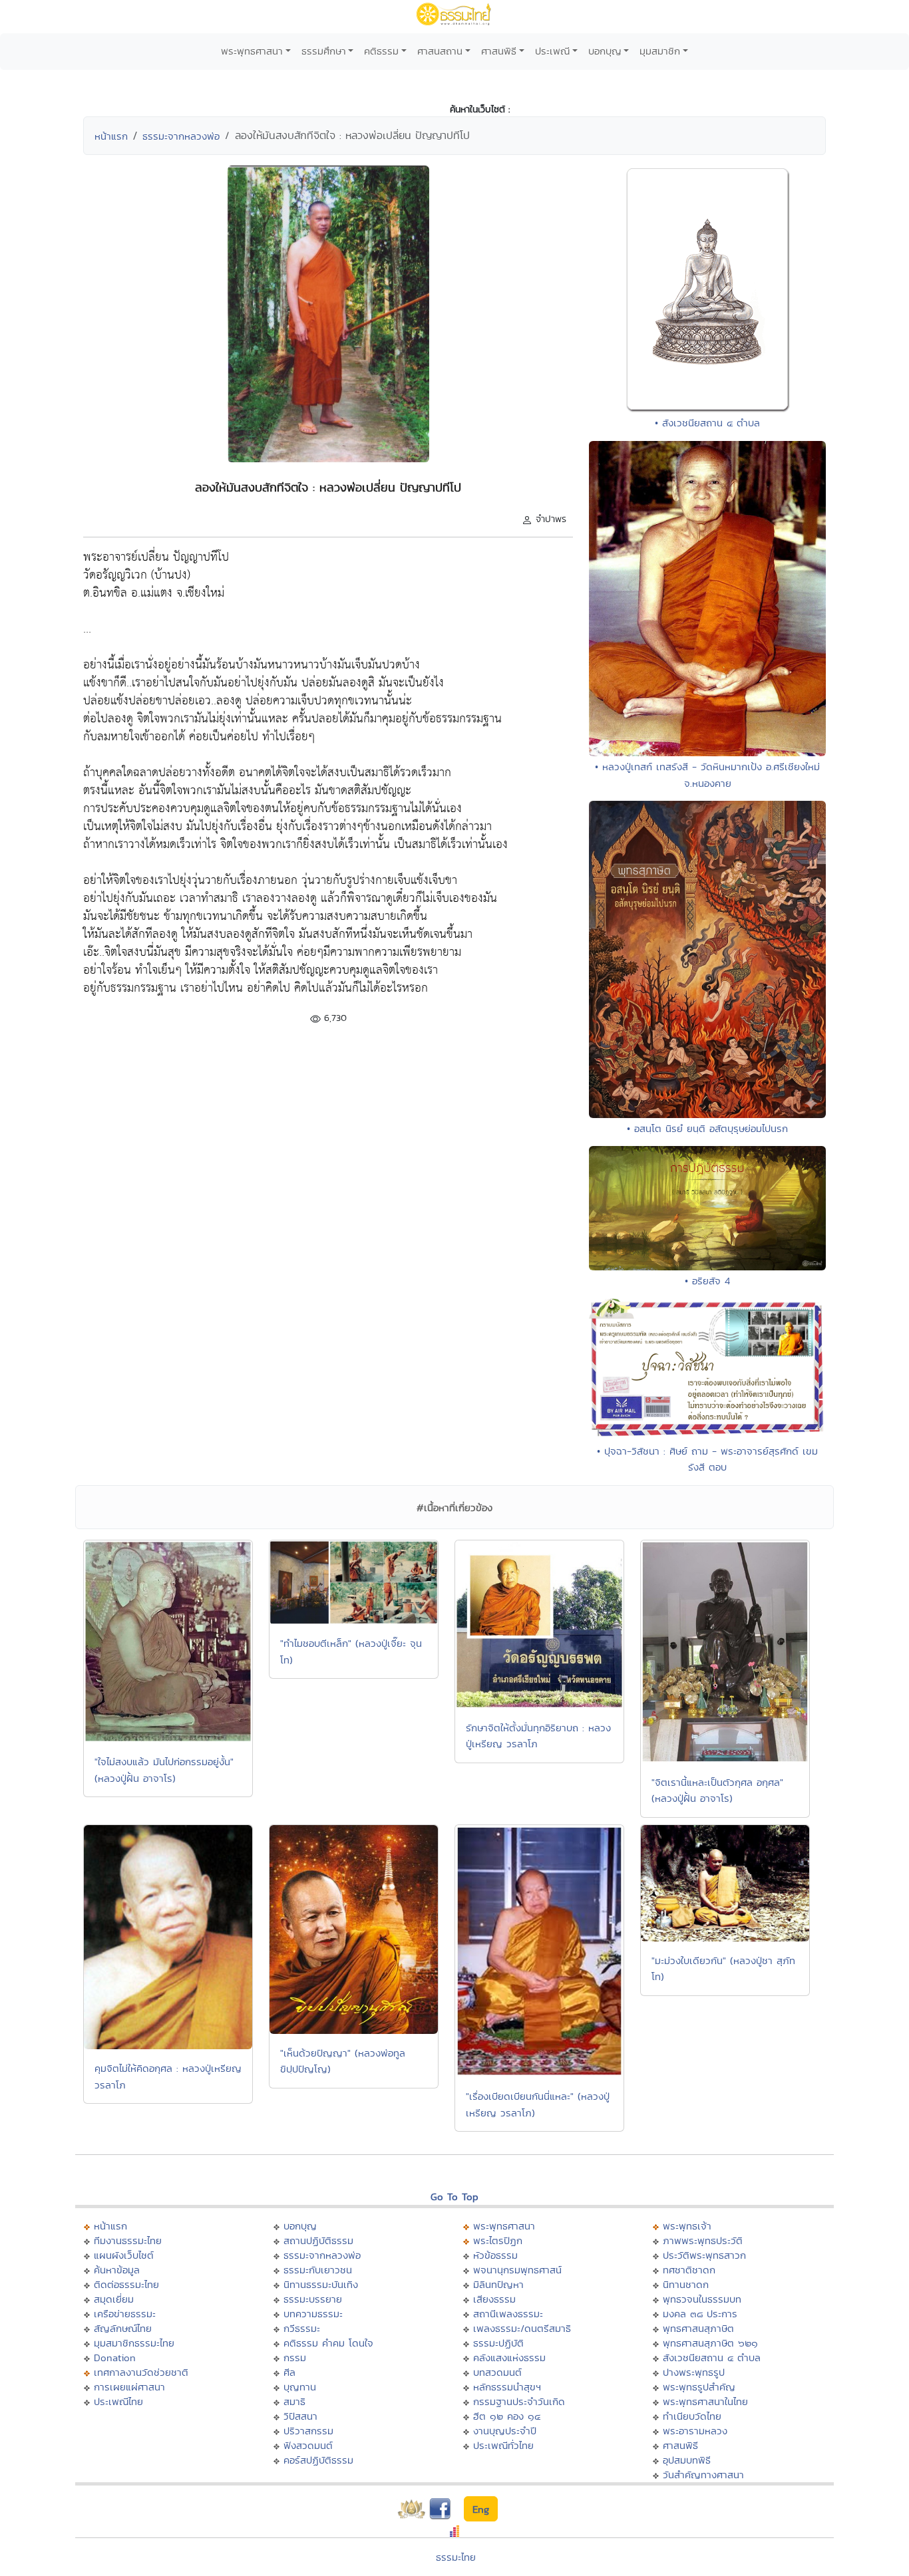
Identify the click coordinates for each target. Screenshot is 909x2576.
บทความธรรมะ (313, 2314)
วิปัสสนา (300, 2416)
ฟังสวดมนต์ (308, 2445)
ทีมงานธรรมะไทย (128, 2240)
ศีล (289, 2372)
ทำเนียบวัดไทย (692, 2416)
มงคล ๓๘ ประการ (700, 2314)
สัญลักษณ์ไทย (123, 2328)
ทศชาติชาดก (689, 2270)
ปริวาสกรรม (308, 2431)
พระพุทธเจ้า (687, 2226)
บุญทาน (300, 2387)
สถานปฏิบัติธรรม (318, 2240)
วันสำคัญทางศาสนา (703, 2475)
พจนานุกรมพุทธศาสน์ (517, 2270)
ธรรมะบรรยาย (313, 2299)
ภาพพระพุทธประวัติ (703, 2240)
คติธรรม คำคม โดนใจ (328, 2343)
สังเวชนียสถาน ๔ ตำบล (712, 2358)
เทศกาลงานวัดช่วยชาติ (141, 2372)
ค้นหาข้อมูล (117, 2270)
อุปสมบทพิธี (687, 2460)
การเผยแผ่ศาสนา (129, 2387)
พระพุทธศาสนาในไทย (705, 2401)
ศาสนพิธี (499, 51)
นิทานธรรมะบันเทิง (321, 2284)
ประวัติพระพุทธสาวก (704, 2255)
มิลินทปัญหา (498, 2284)
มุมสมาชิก (660, 51)
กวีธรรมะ (302, 2328)
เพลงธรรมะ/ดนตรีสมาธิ (522, 2328)
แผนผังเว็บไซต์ (124, 2255)
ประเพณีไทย (118, 2401)
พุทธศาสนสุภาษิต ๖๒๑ (710, 2343)
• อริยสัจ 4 (707, 1281)
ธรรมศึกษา (324, 51)
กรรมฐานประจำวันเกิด (519, 2401)
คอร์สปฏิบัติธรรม (318, 2460)
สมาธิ (294, 2401)
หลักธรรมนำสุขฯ (507, 2387)
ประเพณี (552, 51)
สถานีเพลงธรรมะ (508, 2314)
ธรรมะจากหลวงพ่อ (181, 136)
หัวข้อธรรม (495, 2255)
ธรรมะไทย (456, 2557)
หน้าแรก (111, 136)
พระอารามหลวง (695, 2431)
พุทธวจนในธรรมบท (702, 2299)
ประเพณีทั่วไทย (503, 2445)
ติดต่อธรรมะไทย (126, 2284)
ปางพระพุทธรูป (694, 2372)
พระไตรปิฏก (498, 2240)
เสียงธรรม (494, 2299)
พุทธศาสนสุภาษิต (698, 2328)
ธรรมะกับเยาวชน (318, 2270)
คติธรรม (381, 51)
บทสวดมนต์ (497, 2372)
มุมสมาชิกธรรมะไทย (134, 2343)
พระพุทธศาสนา (252, 51)
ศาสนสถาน (440, 51)
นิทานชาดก (686, 2284)
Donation (115, 2358)
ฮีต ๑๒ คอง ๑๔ (507, 2416)
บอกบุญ (605, 51)
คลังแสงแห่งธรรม (509, 2358)
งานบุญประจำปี (505, 2431)
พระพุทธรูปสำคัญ (699, 2387)
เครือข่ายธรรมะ (125, 2314)
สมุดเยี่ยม (114, 2299)
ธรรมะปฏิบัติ (498, 2343)
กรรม (295, 2358)
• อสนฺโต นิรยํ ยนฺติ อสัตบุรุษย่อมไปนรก (707, 1128)
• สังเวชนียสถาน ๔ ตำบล (707, 423)
